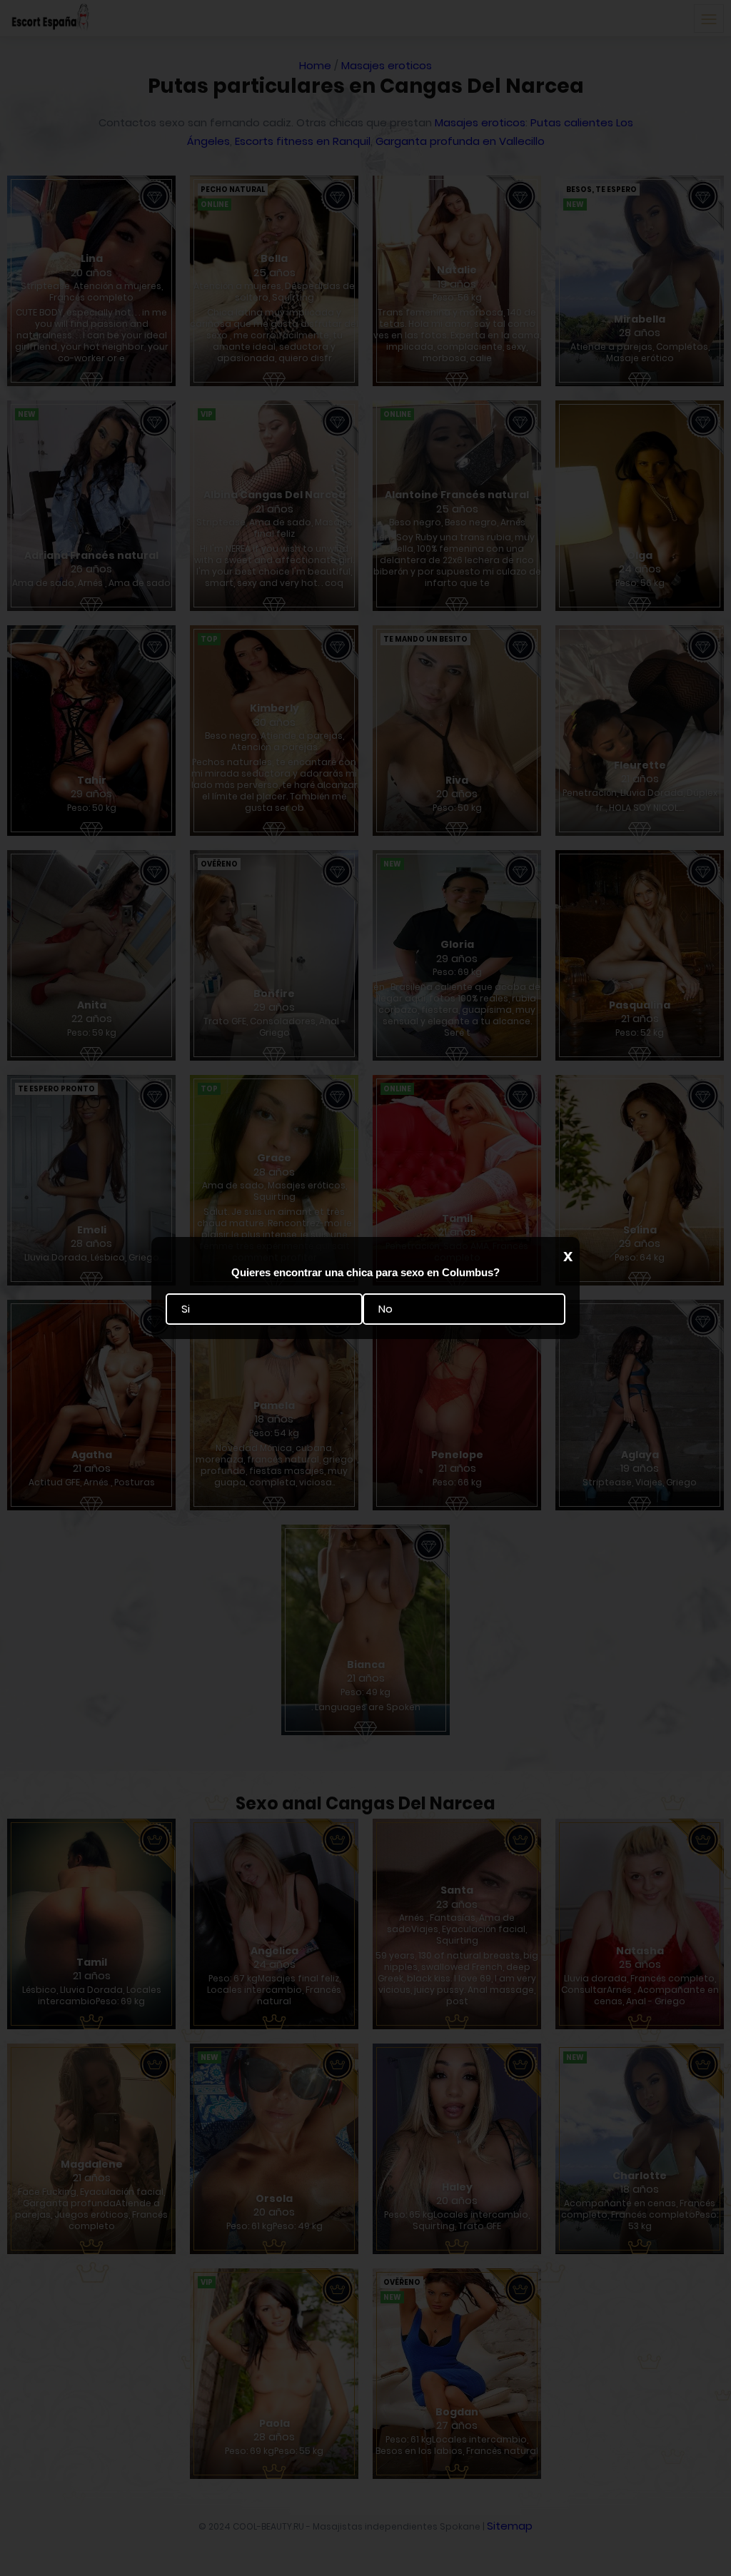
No (385, 1309)
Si (186, 1309)
